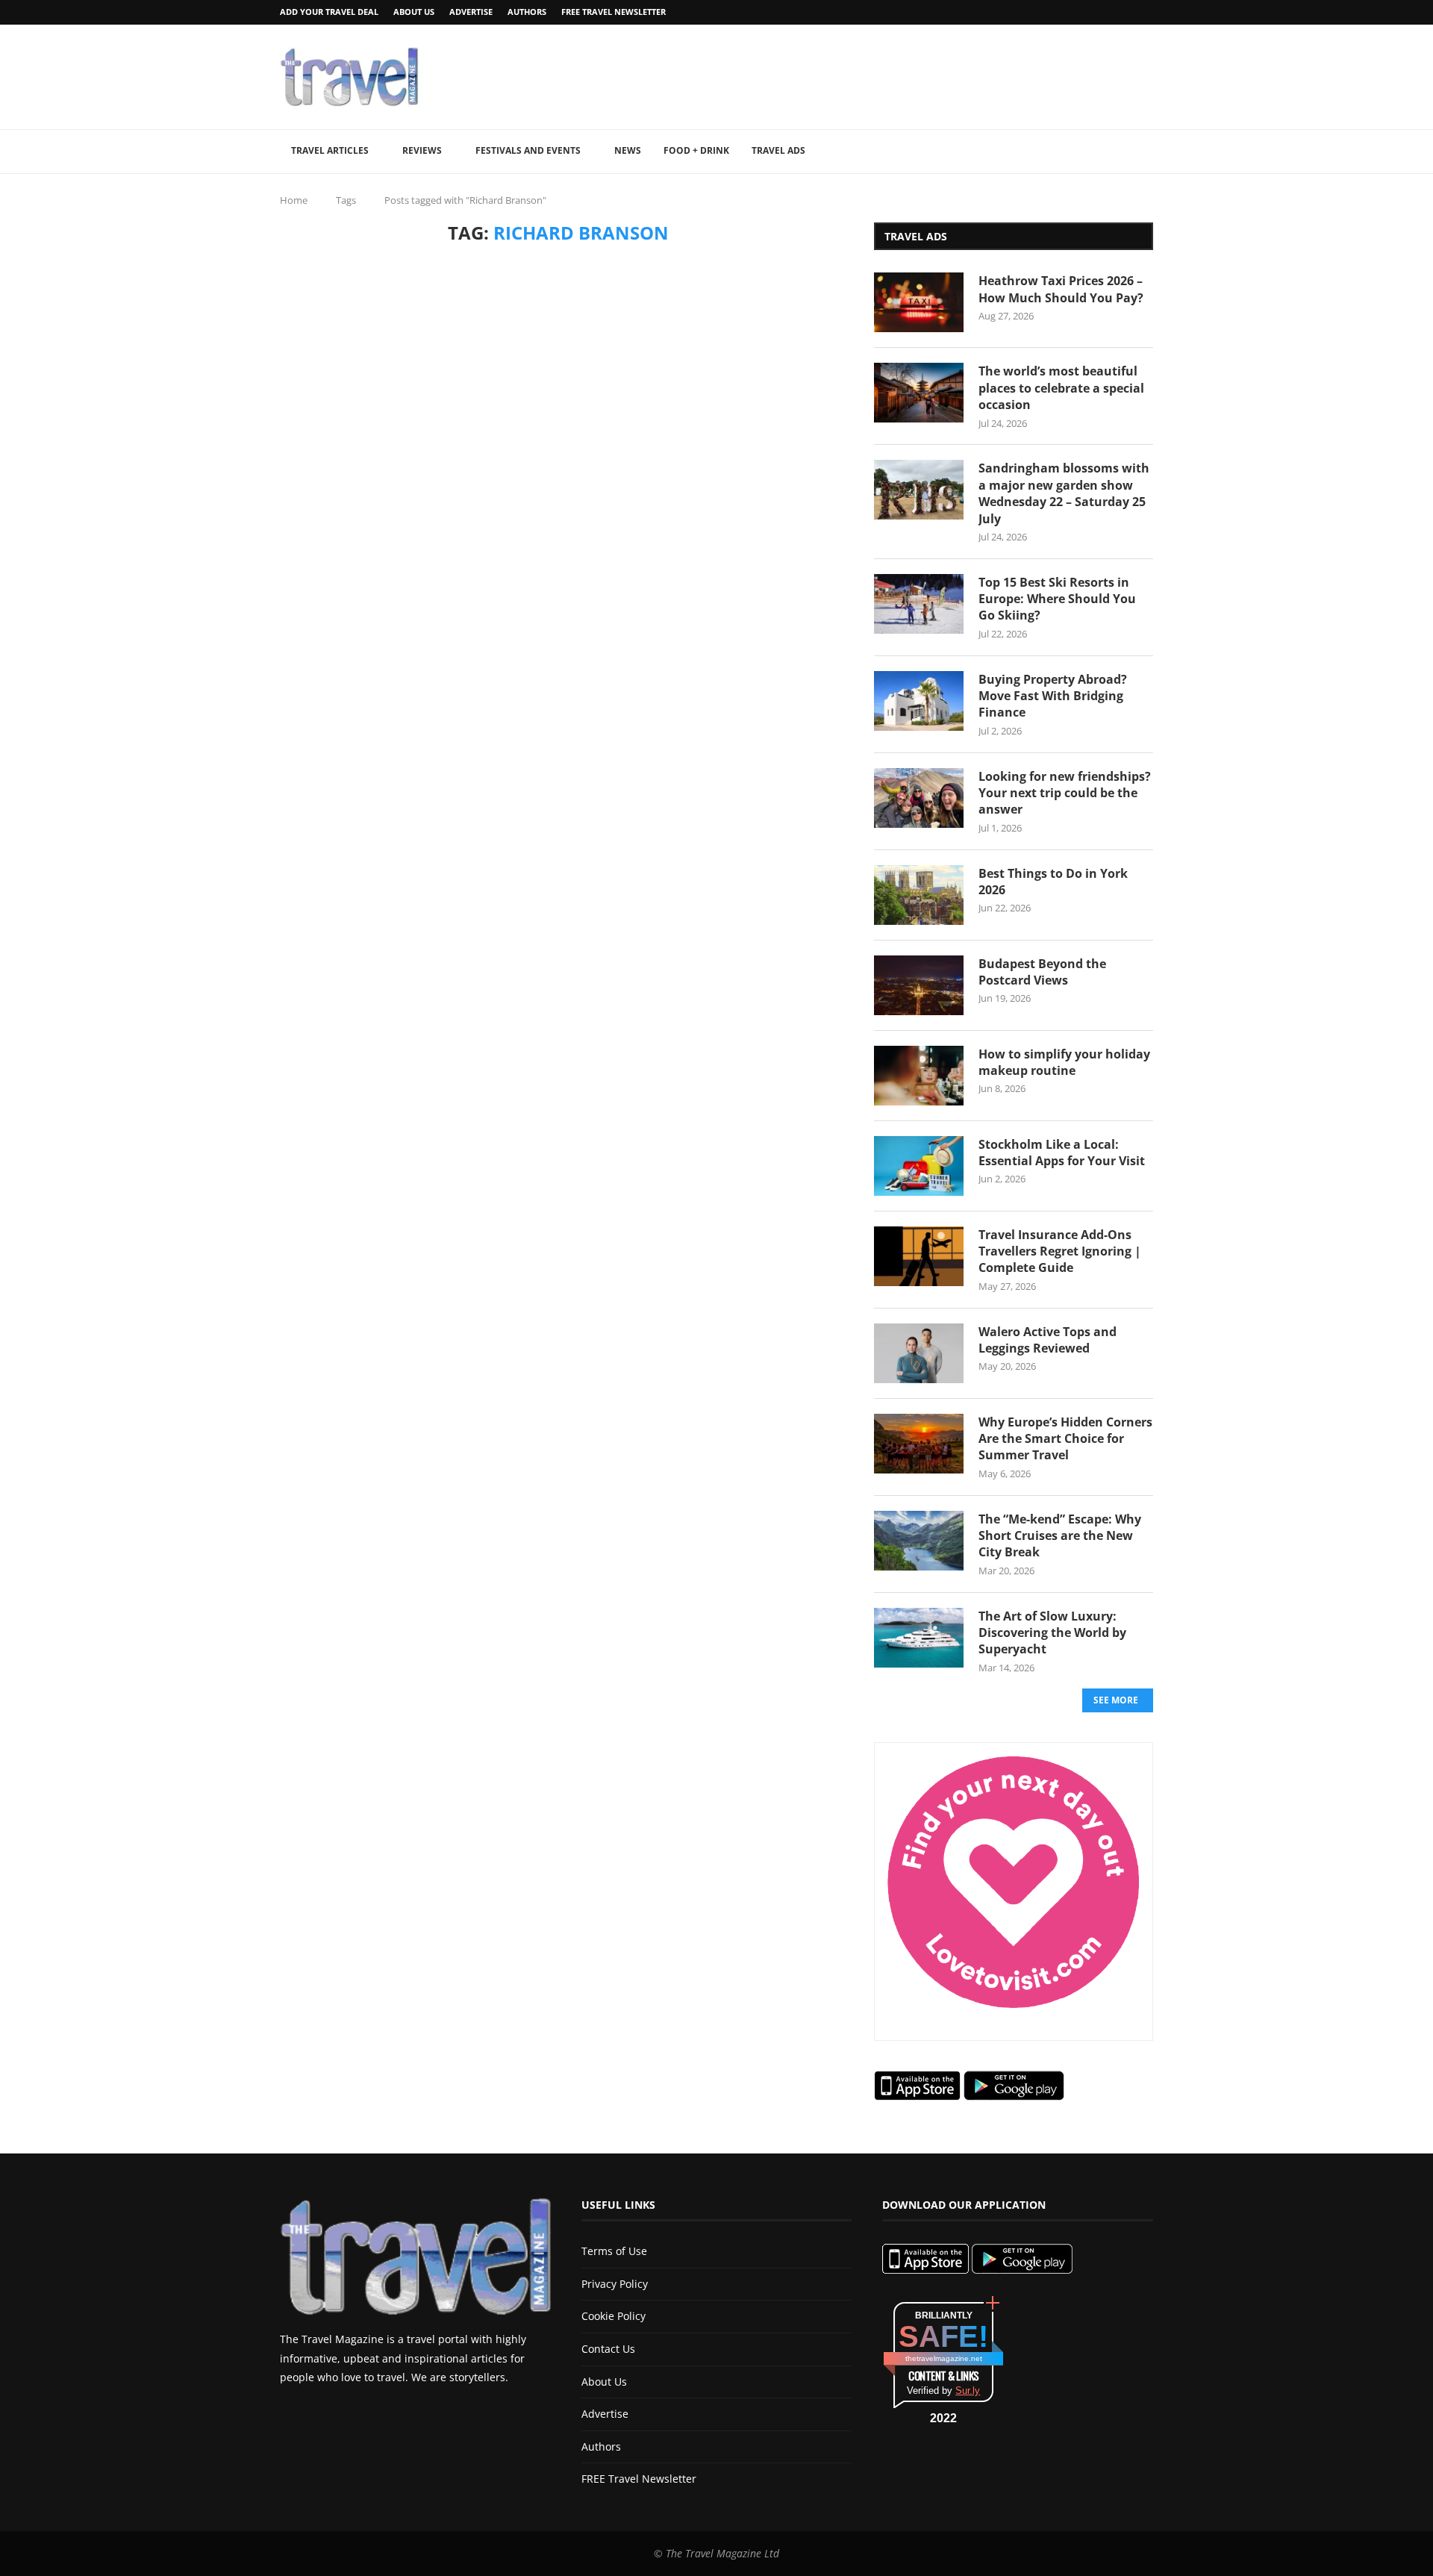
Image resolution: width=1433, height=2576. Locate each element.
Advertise (471, 12)
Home (294, 200)
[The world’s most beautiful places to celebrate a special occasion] (919, 393)
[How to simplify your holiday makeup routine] (919, 1076)
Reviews (422, 150)
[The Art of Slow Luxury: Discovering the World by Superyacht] (919, 1638)
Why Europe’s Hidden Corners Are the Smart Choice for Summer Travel (1065, 1439)
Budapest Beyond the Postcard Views (1042, 972)
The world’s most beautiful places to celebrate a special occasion (1061, 388)
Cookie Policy (614, 2316)
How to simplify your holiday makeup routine (1064, 1062)
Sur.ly (968, 2391)
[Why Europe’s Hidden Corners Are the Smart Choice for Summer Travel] (919, 1444)
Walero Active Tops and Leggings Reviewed (1048, 1340)
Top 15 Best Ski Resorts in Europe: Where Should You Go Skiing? (1057, 599)
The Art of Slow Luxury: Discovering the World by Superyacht (1052, 1633)
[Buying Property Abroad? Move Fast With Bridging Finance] (919, 701)
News (628, 150)
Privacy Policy (615, 2284)
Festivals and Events (528, 150)
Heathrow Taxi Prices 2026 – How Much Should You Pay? (1061, 289)
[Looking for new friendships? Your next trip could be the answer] (919, 798)
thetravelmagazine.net (944, 2358)
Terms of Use (614, 2251)
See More (1116, 1700)
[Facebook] (1111, 12)
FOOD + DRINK (696, 150)
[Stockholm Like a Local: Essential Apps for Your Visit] (919, 1166)
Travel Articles (330, 150)
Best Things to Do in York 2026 (1053, 882)
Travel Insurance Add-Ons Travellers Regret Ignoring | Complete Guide (1060, 1251)
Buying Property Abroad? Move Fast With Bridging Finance (1053, 696)
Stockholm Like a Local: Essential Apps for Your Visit (1062, 1153)
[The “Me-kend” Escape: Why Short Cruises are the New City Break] (919, 1541)
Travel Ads (778, 150)
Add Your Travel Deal (329, 12)
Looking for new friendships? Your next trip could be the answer (1065, 793)
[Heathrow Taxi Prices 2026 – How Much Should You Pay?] (919, 302)
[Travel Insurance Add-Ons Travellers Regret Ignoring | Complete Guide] (919, 1256)
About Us (414, 12)
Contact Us (608, 2349)
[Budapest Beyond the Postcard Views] (919, 985)
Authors (527, 12)
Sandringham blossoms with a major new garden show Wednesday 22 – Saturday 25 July (1064, 493)
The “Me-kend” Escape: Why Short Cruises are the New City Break (1060, 1536)
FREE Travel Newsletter (614, 12)
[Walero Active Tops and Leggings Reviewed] (919, 1353)
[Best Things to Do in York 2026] (919, 895)
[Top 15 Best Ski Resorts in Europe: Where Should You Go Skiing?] (919, 604)
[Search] (1146, 152)
